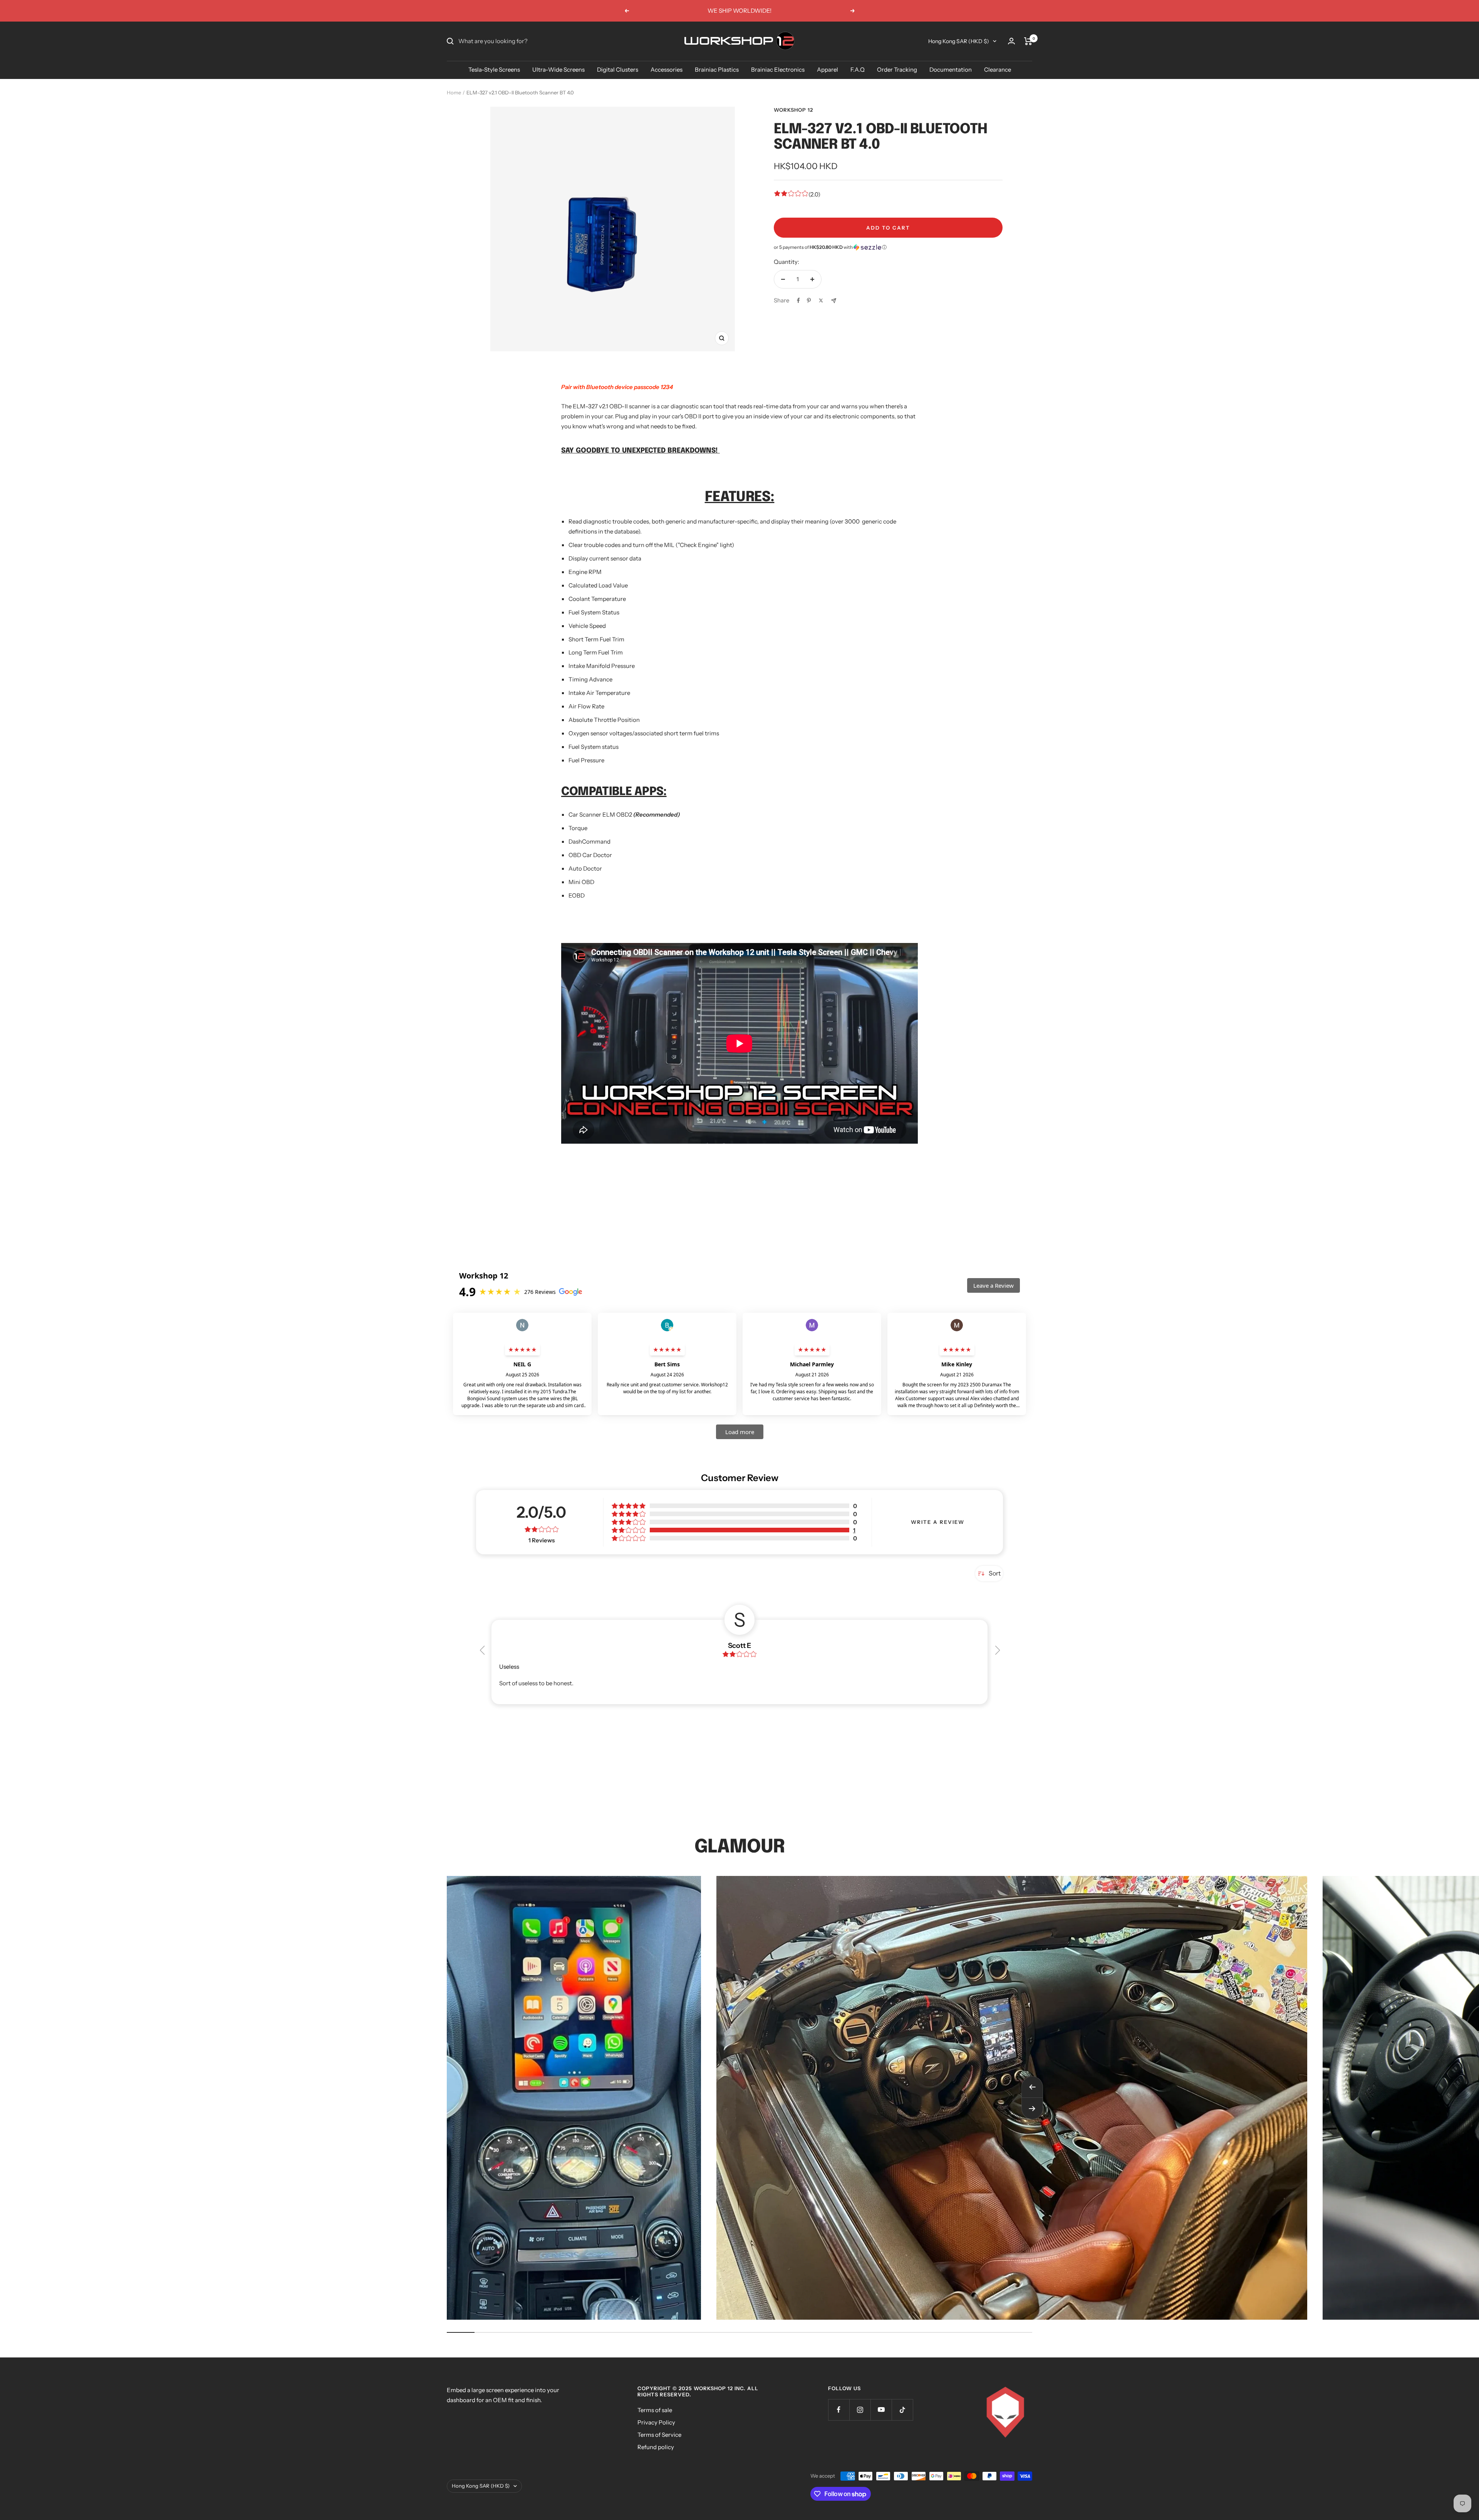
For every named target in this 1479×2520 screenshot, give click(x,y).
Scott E (739, 1646)
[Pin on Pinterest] (809, 300)
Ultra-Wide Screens (558, 70)
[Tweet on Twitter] (821, 300)
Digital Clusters (618, 70)
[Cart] (1028, 41)
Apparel (828, 70)
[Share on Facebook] (798, 300)
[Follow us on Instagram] (860, 2410)
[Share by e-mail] (834, 301)
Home (454, 92)
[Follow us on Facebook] (839, 2410)
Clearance (998, 70)
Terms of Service (659, 2435)
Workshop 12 (793, 110)
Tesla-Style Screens (494, 70)
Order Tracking (897, 70)
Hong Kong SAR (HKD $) (959, 41)
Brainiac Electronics (778, 70)
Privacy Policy (656, 2422)
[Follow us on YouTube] (881, 2410)
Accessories (667, 70)
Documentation (951, 70)
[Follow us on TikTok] (902, 2410)
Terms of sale (655, 2410)
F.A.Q (858, 70)
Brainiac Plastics (717, 70)
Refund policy (656, 2447)
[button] (888, 247)
